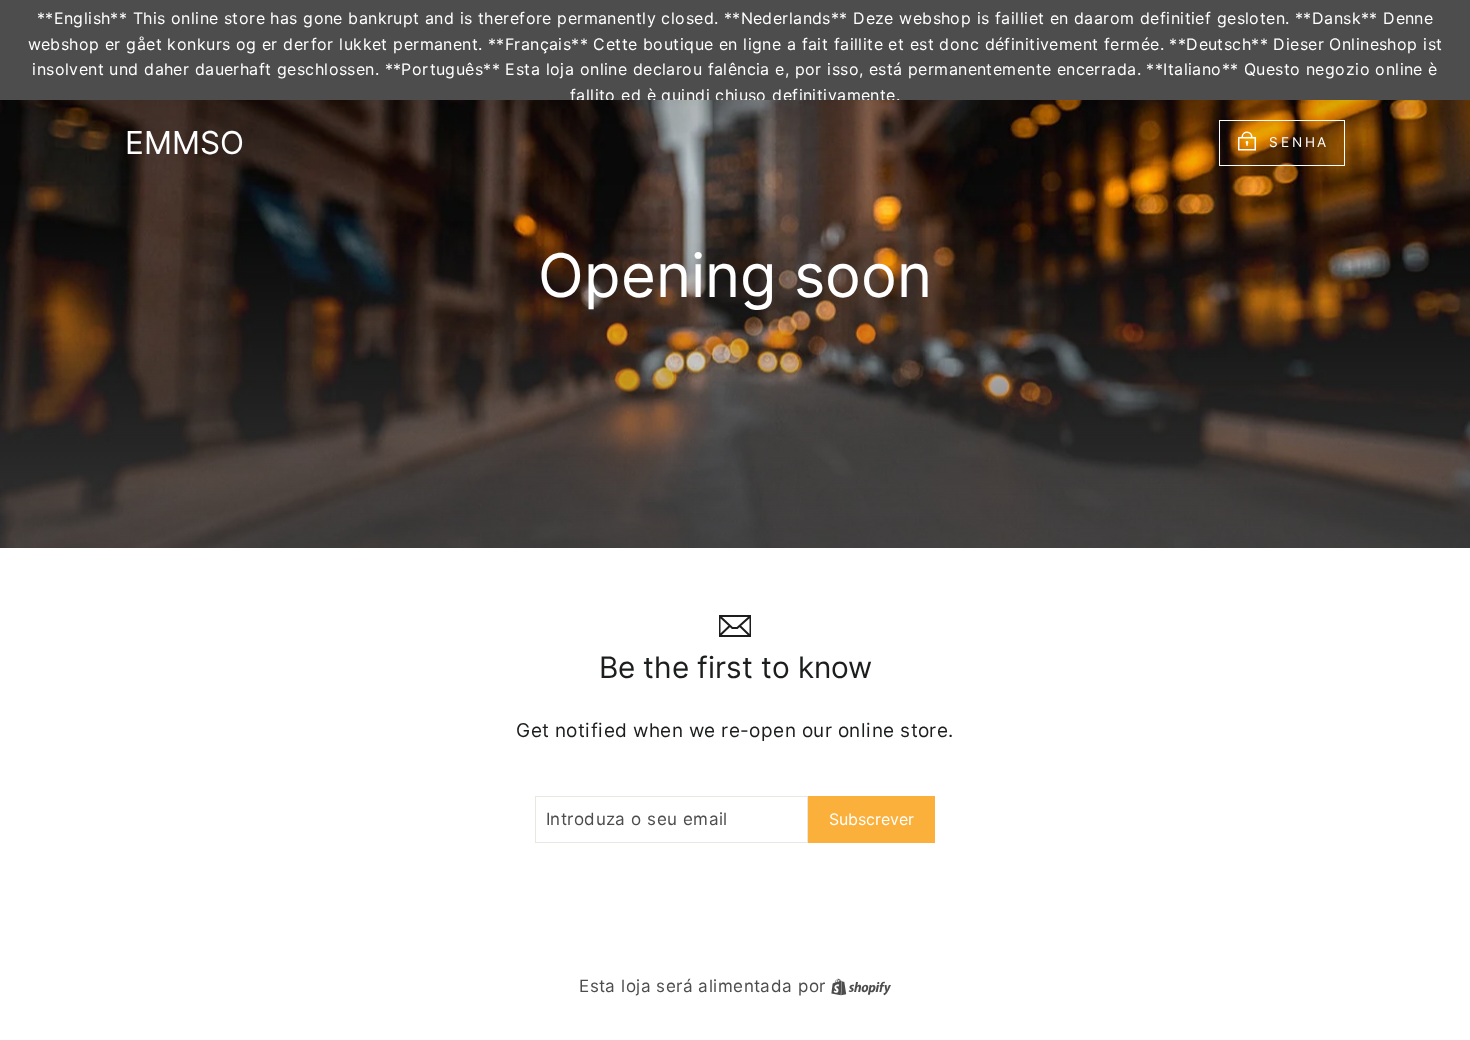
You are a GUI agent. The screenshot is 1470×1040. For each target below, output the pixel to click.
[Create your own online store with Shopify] (861, 986)
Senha (1299, 142)
